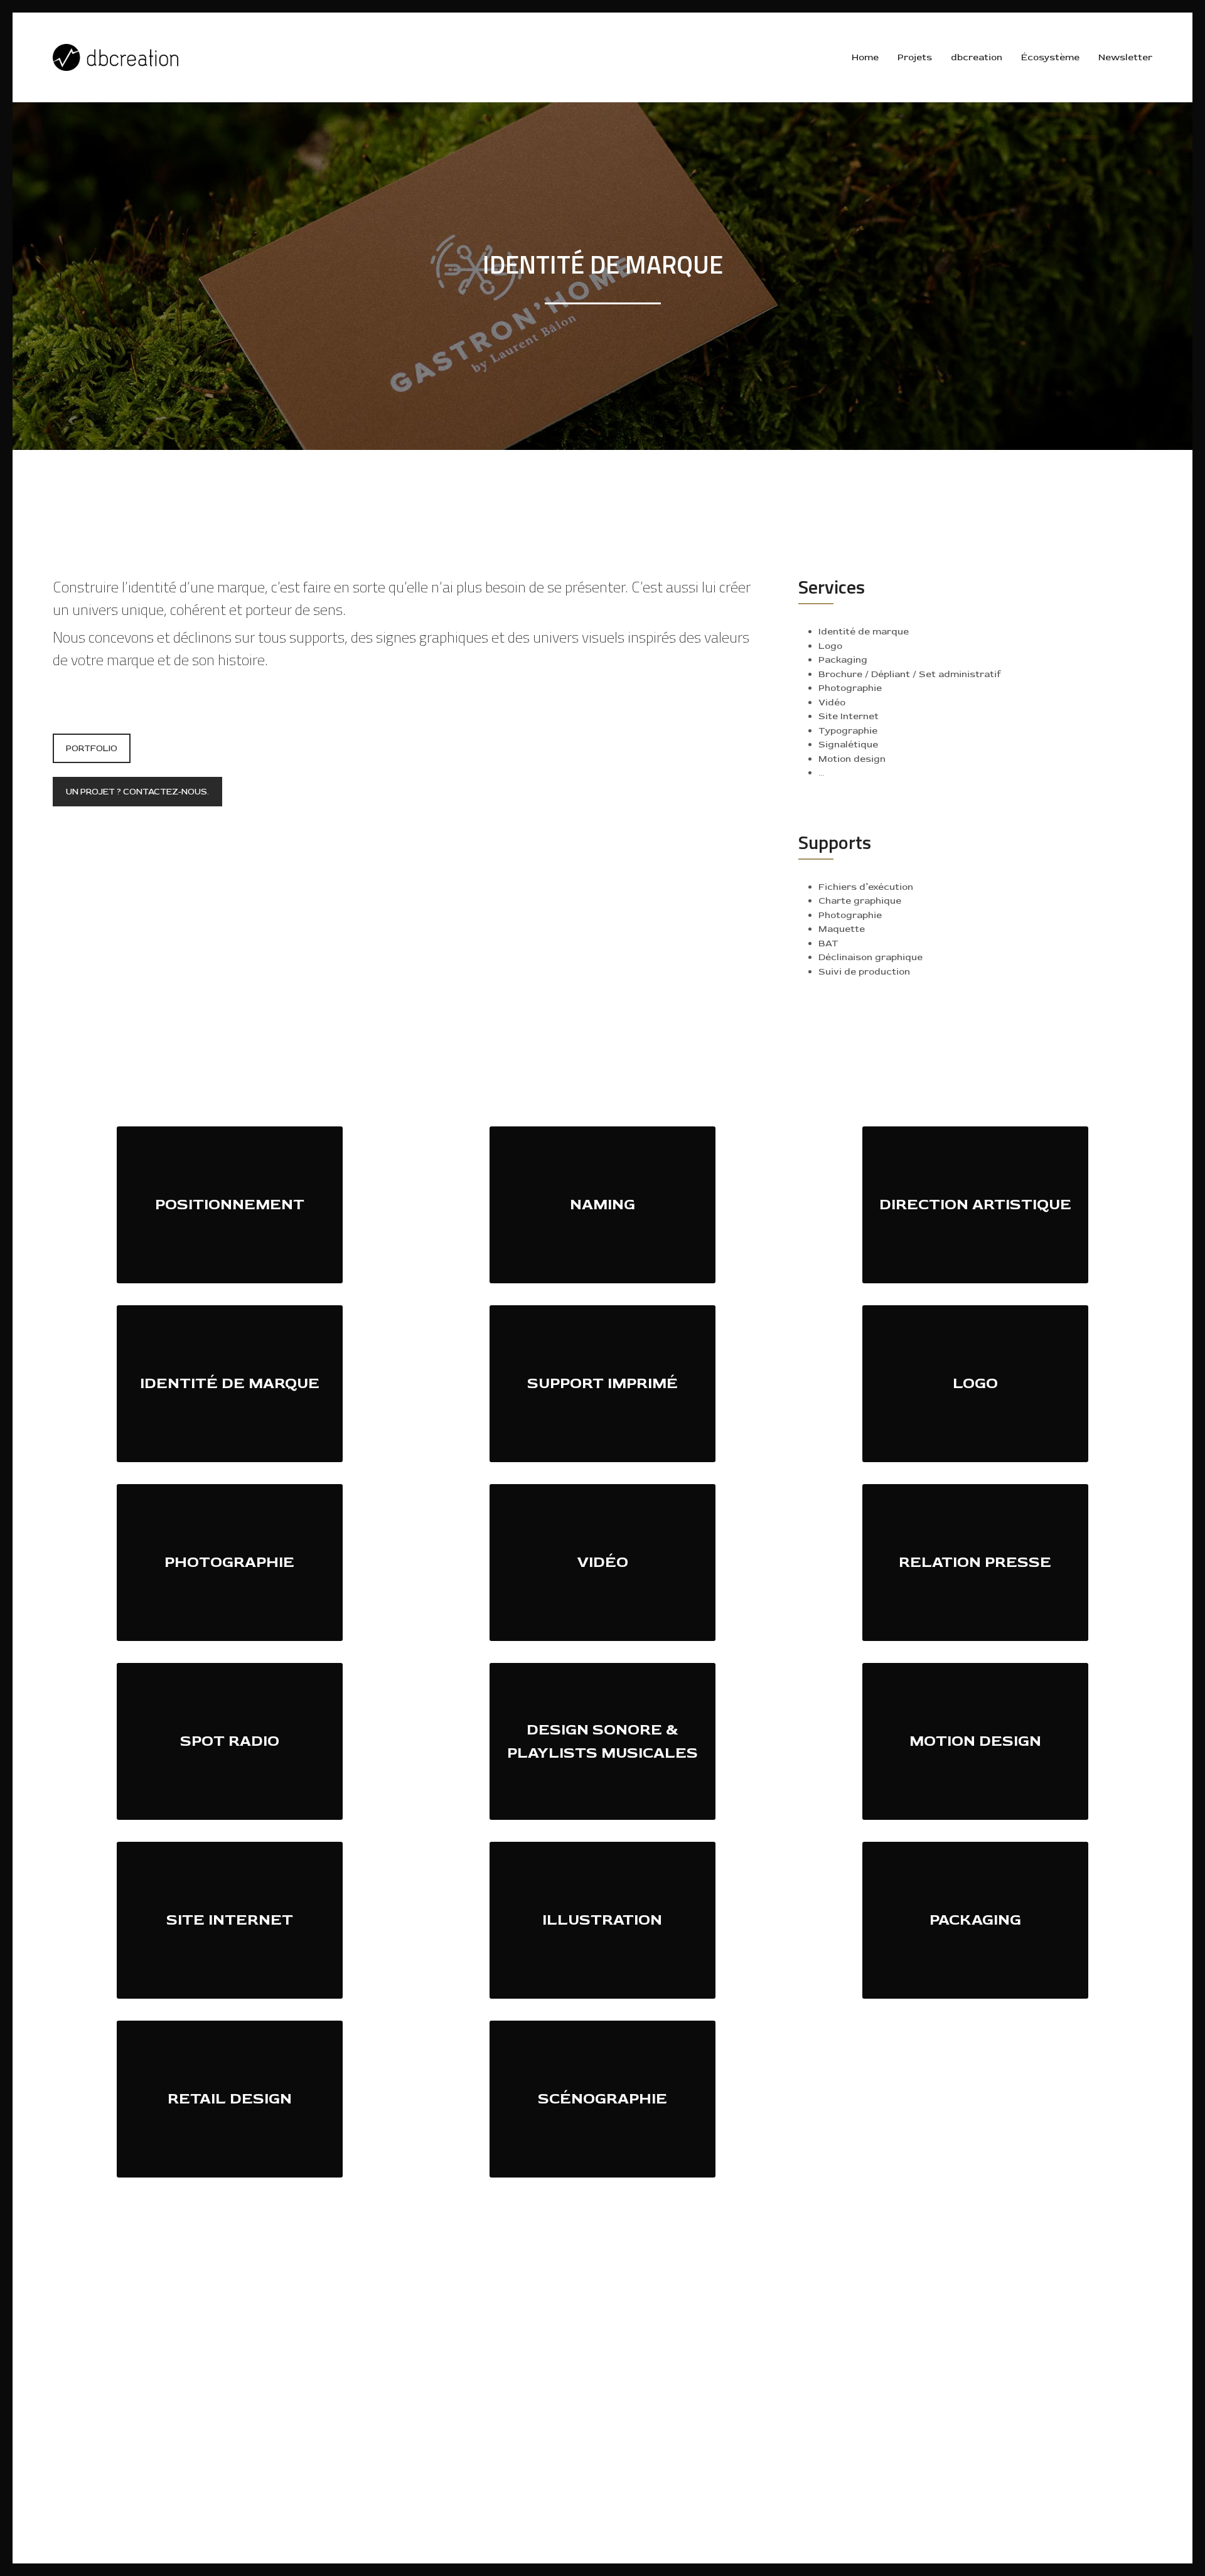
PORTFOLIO (92, 748)
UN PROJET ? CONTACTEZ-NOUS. (137, 792)
